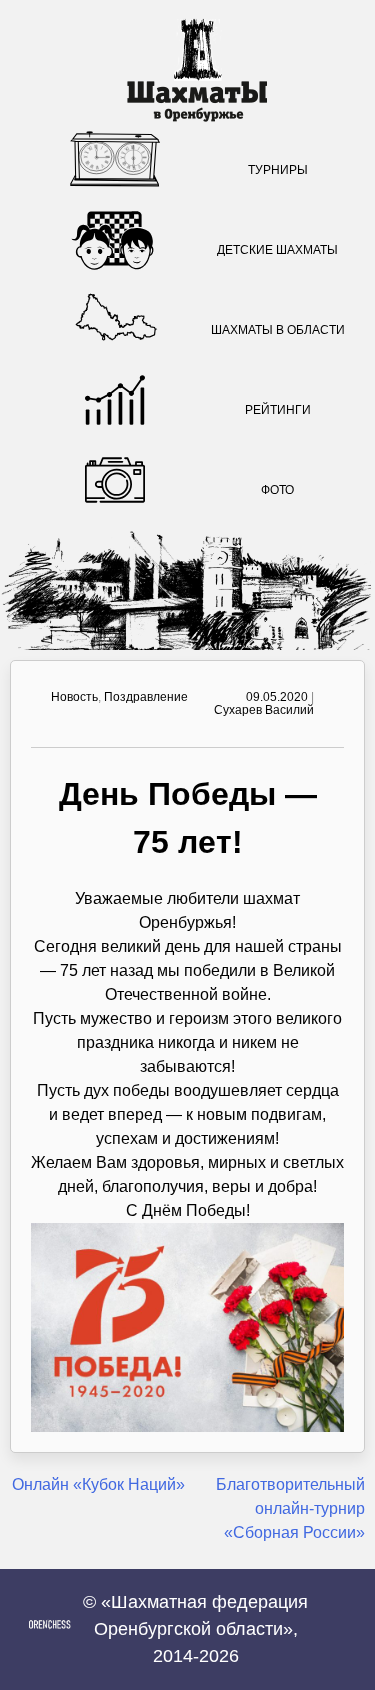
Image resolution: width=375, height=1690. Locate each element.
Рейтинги (278, 410)
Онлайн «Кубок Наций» (98, 1484)
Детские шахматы (277, 250)
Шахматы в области (278, 330)
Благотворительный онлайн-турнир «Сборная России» (290, 1508)
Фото (277, 490)
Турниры (278, 170)
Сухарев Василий (264, 710)
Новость (74, 697)
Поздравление (146, 697)
